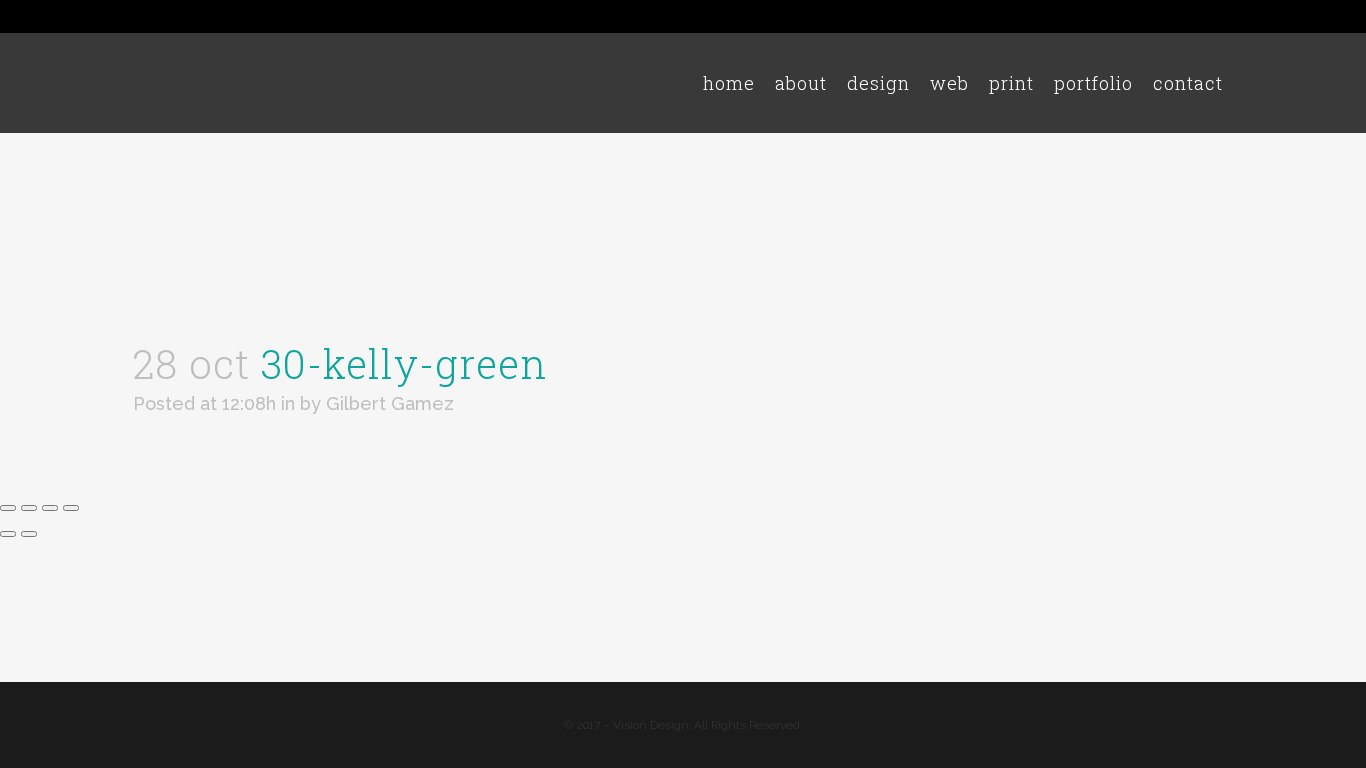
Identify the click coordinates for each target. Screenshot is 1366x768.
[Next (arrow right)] (29, 534)
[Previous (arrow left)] (8, 534)
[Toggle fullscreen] (29, 508)
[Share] (50, 508)
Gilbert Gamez (390, 403)
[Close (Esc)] (71, 508)
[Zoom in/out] (8, 508)
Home (979, 183)
